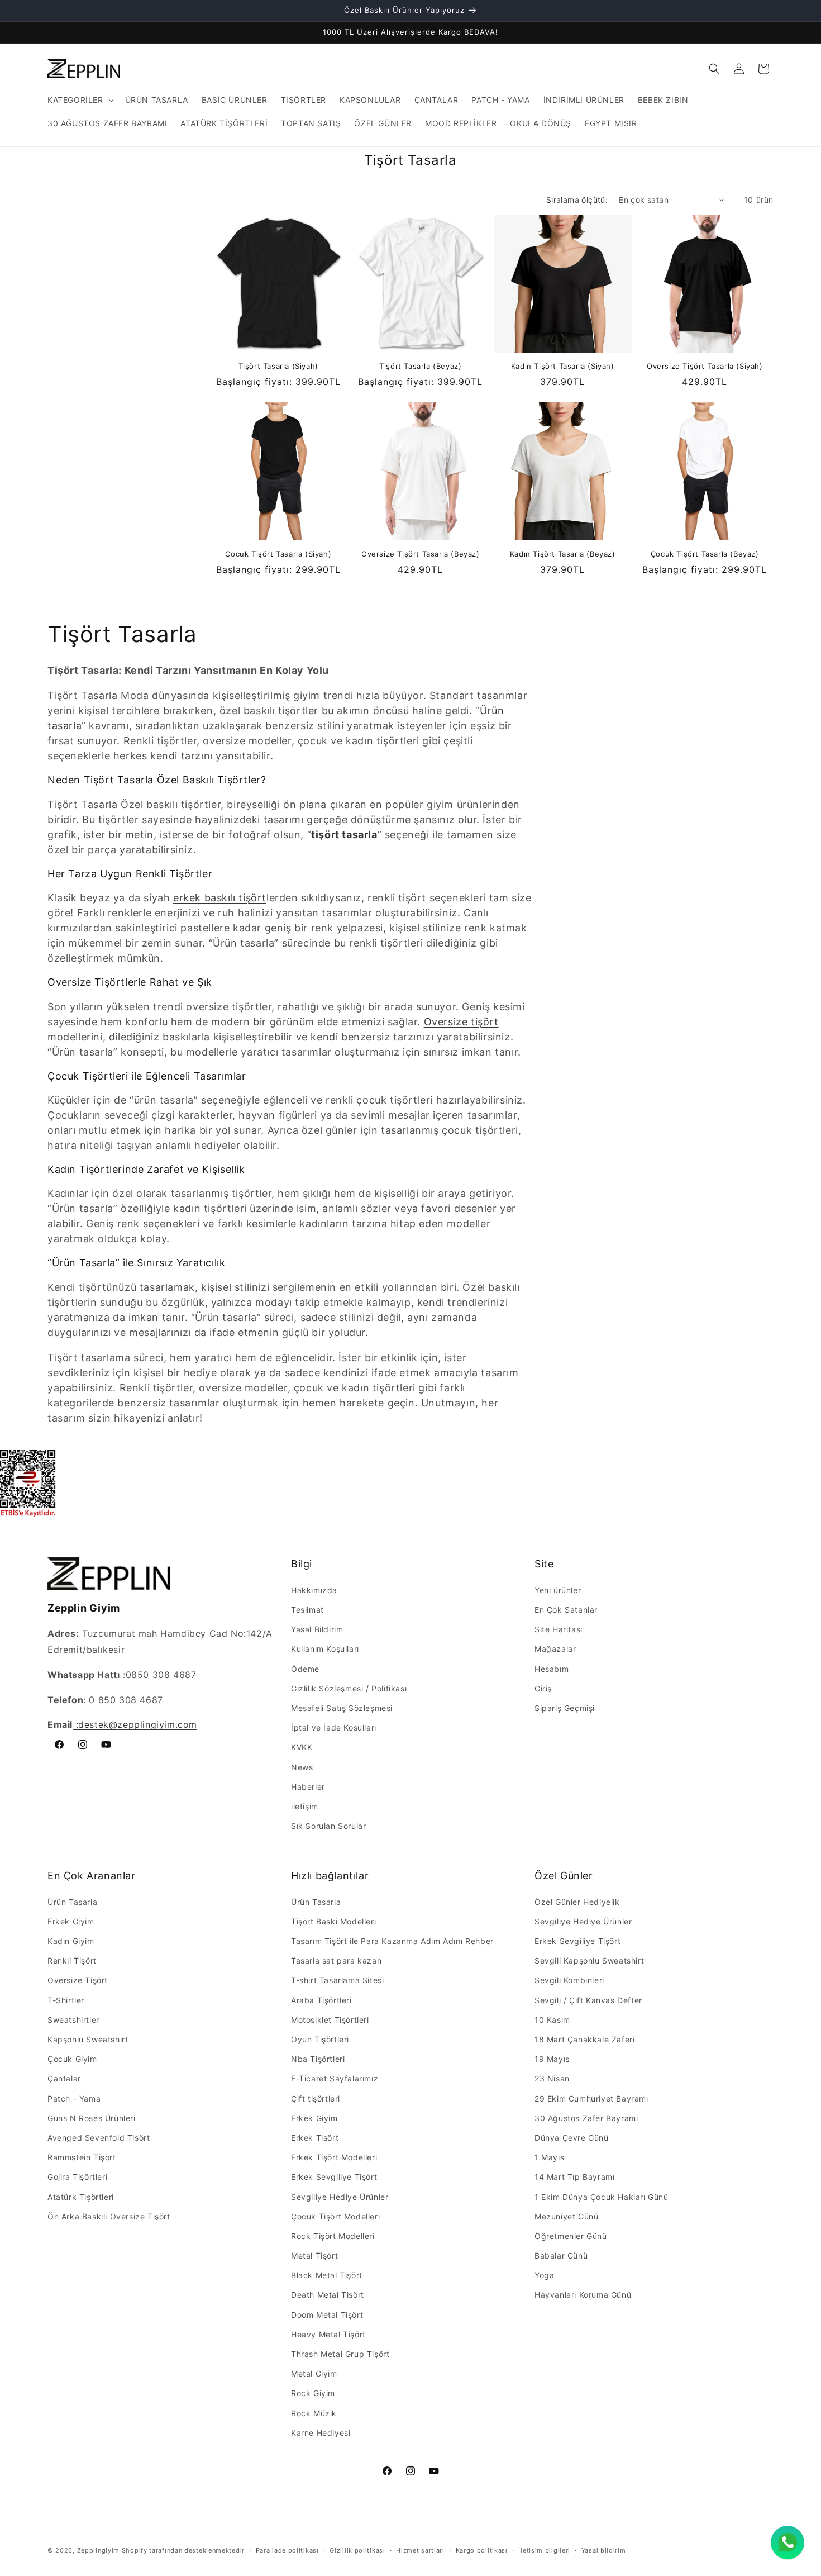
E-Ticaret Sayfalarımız (335, 2078)
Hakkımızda (314, 1590)
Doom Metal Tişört (327, 2315)
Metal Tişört (314, 2256)
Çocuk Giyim (72, 2059)
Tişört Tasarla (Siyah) (278, 366)
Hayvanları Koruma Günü (583, 2295)
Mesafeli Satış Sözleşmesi (342, 1708)
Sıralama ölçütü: (577, 200)
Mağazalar (555, 1649)
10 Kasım (552, 2020)
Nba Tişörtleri (318, 2059)
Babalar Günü (561, 2256)
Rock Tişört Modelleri (333, 2236)
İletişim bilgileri (544, 2550)
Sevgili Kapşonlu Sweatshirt (589, 1960)
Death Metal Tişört (328, 2295)
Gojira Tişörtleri (77, 2177)
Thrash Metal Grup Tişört (340, 2354)
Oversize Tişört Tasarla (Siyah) (705, 366)
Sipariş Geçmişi (565, 1708)
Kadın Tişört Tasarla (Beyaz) (563, 554)
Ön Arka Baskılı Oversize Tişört (109, 2216)
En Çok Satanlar (566, 1610)
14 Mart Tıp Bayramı (574, 2177)
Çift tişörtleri (316, 2099)
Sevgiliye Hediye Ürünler (340, 2197)
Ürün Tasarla (72, 1902)
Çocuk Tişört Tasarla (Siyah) (278, 554)
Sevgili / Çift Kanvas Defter (588, 2000)
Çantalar (64, 2078)
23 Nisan (552, 2078)
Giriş (543, 1688)
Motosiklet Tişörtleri (330, 2020)
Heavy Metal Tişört (328, 2334)
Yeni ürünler (558, 1590)
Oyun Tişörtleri (320, 2039)
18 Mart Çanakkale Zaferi (584, 2039)
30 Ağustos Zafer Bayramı (586, 2118)
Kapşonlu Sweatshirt (88, 2039)
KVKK (302, 1747)
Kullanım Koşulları (325, 1649)
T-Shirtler (66, 2000)
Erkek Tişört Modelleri (334, 2157)
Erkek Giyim (71, 1921)
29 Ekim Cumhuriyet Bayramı (591, 2099)
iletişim (305, 1806)
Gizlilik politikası (357, 2550)
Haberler (308, 1787)
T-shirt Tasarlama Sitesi (337, 1980)
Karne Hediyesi (321, 2433)
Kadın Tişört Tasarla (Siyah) (563, 366)
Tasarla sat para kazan (336, 1960)
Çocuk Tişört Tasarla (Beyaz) (705, 554)
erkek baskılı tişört (220, 898)
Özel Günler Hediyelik (577, 1902)
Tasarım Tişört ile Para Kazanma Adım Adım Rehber (392, 1941)
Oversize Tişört (78, 1980)
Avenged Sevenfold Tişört (99, 2138)
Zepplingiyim (98, 2550)
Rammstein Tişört (82, 2157)
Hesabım (552, 1669)
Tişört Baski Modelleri (333, 1921)
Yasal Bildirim (317, 1629)
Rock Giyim (313, 2393)
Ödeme (305, 1669)
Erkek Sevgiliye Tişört (334, 2177)
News (302, 1767)
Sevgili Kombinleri (569, 1980)
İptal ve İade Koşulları (334, 1727)
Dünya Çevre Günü (572, 2138)
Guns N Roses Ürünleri (92, 2118)
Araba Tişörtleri (321, 2000)
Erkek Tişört (315, 2138)
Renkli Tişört (72, 1960)
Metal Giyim (314, 2373)
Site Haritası (559, 1629)
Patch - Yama (74, 2099)
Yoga (544, 2275)
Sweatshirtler (73, 2020)
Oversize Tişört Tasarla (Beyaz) (421, 554)
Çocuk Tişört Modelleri (335, 2216)
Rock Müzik (314, 2413)
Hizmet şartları (420, 2550)
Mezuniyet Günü (566, 2216)
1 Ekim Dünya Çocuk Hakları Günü (602, 2197)
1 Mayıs (549, 2157)
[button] (80, 100)
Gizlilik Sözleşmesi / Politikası (349, 1688)
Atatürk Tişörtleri (81, 2197)
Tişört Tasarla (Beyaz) (420, 366)
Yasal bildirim (604, 2550)
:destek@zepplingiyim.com (135, 1724)
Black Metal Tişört (327, 2275)
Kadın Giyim (71, 1941)
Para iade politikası (287, 2550)
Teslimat (307, 1610)
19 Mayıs (552, 2059)
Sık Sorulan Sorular (328, 1826)
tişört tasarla (344, 835)
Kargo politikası (482, 2550)
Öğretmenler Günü (571, 2236)
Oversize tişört (461, 1022)
